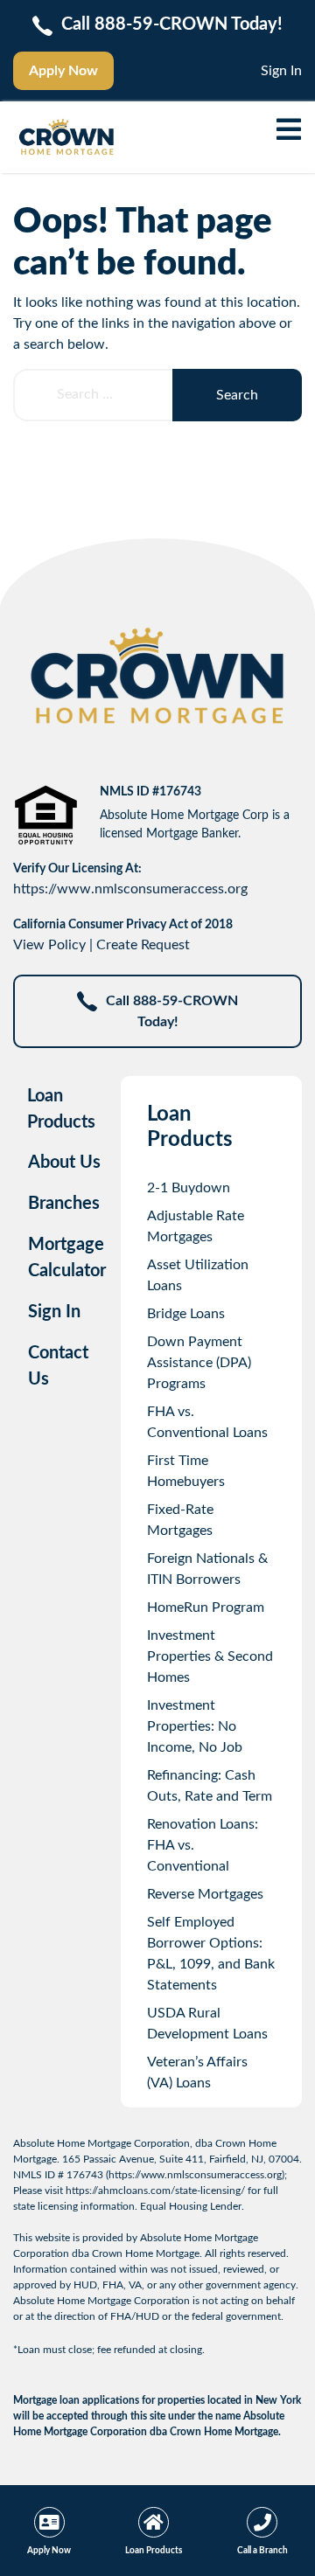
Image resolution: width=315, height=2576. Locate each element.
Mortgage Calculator (67, 1258)
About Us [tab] (64, 1163)
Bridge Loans (186, 1314)
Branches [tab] (64, 1204)
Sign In (281, 71)
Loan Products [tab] (61, 1109)
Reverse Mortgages (205, 1894)
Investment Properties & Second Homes (210, 1656)
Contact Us (58, 1366)
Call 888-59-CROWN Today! (172, 1011)
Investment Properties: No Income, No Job (195, 1726)
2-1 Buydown (189, 1188)
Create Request (143, 945)
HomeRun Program (206, 1607)
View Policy (49, 945)
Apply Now (63, 71)
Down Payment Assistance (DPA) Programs (199, 1363)
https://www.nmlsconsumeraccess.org (130, 889)
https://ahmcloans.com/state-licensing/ (155, 2191)
